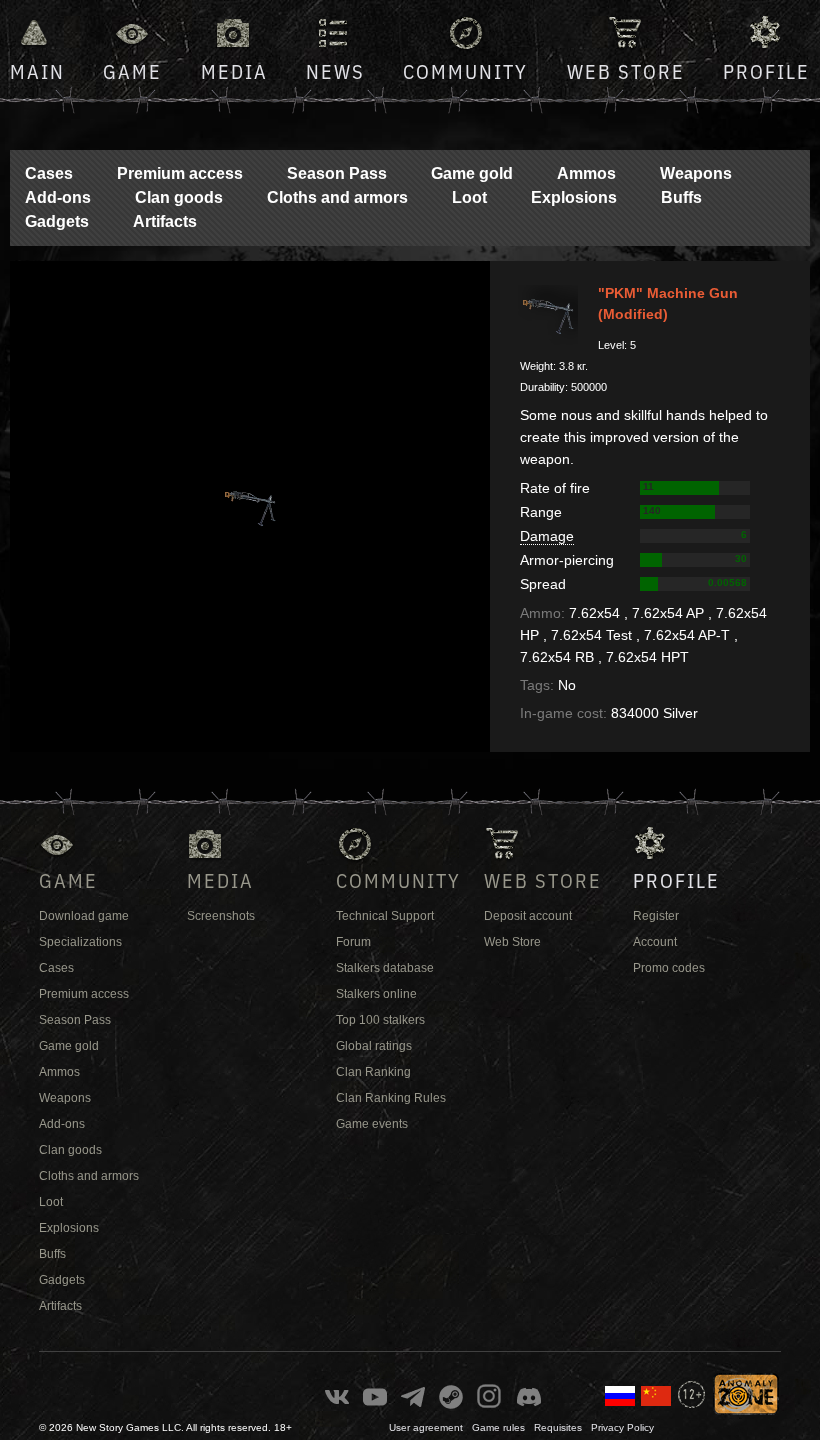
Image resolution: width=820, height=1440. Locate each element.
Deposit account (528, 916)
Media (234, 71)
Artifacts (165, 221)
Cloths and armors (337, 197)
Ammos (586, 173)
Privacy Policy (622, 1427)
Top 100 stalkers (380, 1020)
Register (656, 916)
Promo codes (669, 968)
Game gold (472, 173)
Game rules (498, 1427)
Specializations (80, 942)
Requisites (558, 1427)
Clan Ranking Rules (391, 1098)
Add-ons (58, 197)
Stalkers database (385, 968)
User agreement (426, 1427)
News (335, 71)
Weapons (696, 173)
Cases (49, 173)
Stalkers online (376, 994)
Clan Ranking (373, 1072)
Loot (469, 197)
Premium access (180, 173)
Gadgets (57, 221)
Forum (353, 942)
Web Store (626, 71)
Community (465, 71)
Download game (84, 916)
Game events (372, 1124)
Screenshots (221, 916)
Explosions (574, 197)
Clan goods (179, 197)
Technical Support (385, 916)
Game (132, 71)
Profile (766, 71)
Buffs (681, 197)
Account (655, 942)
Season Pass (337, 173)
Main (37, 71)
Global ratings (374, 1046)
